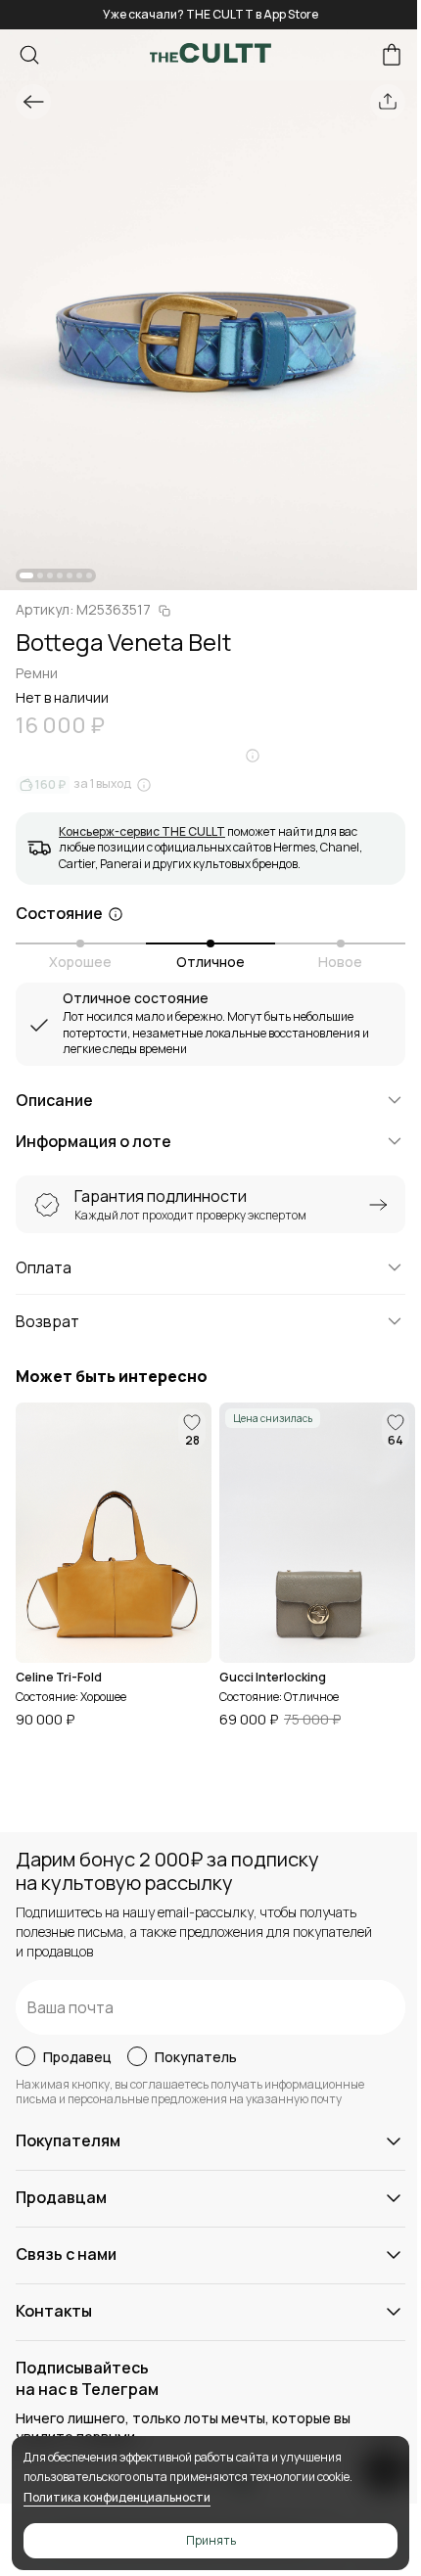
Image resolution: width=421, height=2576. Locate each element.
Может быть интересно (112, 1377)
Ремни (37, 673)
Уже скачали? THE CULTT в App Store (210, 14)
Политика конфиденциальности (117, 2497)
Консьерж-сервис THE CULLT (142, 831)
